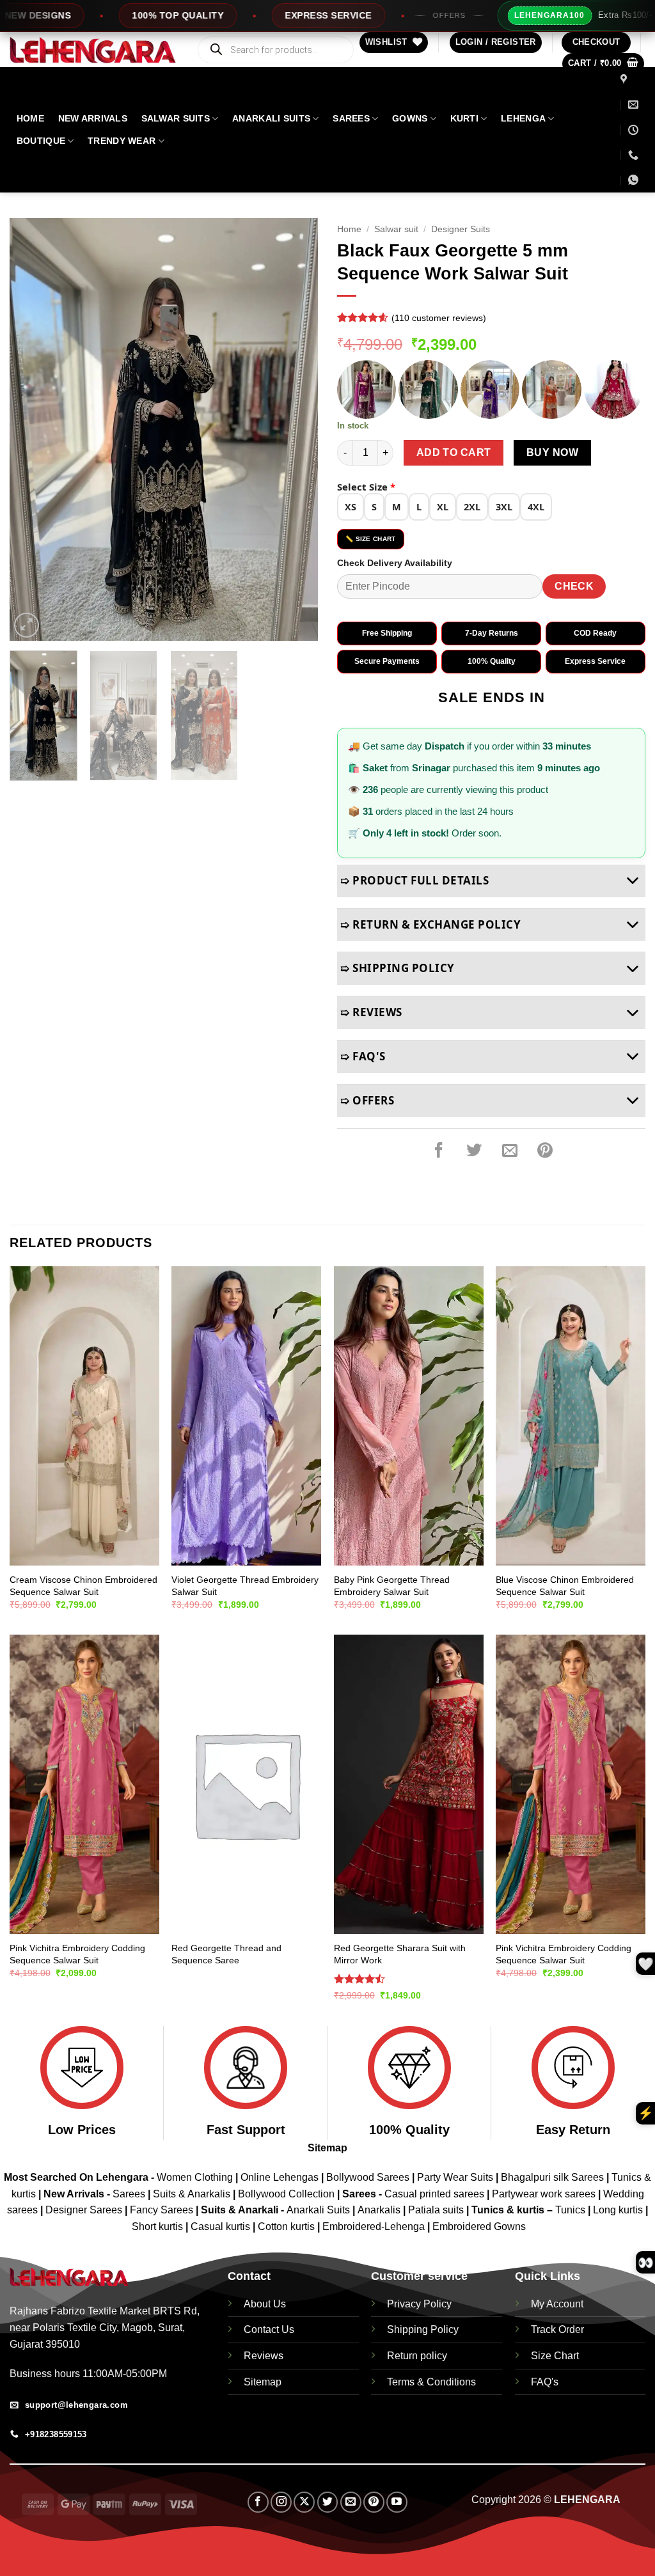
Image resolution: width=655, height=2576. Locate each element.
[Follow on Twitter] (328, 2502)
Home (349, 229)
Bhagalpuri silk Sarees (552, 2177)
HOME (30, 118)
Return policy (417, 2356)
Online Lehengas (280, 2177)
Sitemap (327, 2148)
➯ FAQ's (363, 1056)
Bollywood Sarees (368, 2177)
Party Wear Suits (455, 2177)
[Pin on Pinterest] (545, 1151)
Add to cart (454, 452)
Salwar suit (396, 229)
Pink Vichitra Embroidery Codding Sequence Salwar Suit (77, 1954)
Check (574, 586)
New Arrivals (93, 118)
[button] (496, 43)
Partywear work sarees (544, 2194)
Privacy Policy (419, 2304)
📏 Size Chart (371, 539)
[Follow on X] (304, 2502)
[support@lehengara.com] (633, 105)
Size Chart (555, 2356)
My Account (557, 2304)
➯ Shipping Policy (398, 968)
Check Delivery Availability (395, 563)
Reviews (264, 2356)
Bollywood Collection (286, 2194)
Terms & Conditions (431, 2382)
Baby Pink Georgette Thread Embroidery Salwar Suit (392, 1586)
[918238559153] (635, 180)
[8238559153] (633, 155)
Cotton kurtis (288, 2227)
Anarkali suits (271, 118)
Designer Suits (461, 229)
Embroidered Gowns (479, 2227)
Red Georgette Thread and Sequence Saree (226, 1954)
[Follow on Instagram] (281, 2502)
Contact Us (269, 2329)
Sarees (351, 118)
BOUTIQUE (41, 141)
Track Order (557, 2329)
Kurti (464, 118)
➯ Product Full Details (414, 880)
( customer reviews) (439, 318)
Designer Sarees (84, 2210)
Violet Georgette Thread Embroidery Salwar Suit (245, 1586)
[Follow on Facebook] (258, 2502)
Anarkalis (380, 2210)
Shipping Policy (423, 2329)
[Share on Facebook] (439, 1151)
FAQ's (545, 2382)
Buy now (552, 452)
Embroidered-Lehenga (374, 2227)
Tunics (572, 2210)
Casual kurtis (222, 2227)
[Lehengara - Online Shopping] (93, 50)
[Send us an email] (351, 2502)
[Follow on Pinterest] (374, 2502)
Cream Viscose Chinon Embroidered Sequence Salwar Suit (83, 1586)
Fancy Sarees (162, 2210)
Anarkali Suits (320, 2210)
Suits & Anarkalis (192, 2194)
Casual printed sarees (434, 2194)
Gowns (410, 118)
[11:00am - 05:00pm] (633, 130)
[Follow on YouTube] (397, 2502)
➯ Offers (367, 1100)
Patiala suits (437, 2210)
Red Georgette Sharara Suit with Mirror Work (400, 1954)
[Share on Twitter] (474, 1151)
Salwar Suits (176, 118)
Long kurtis (619, 2210)
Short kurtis (159, 2227)
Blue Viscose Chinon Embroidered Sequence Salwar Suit (565, 1586)
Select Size (366, 487)
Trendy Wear (122, 141)
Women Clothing (195, 2177)
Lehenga (523, 118)
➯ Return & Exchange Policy (430, 924)
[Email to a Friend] (510, 1151)
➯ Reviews (371, 1012)
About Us (265, 2304)
